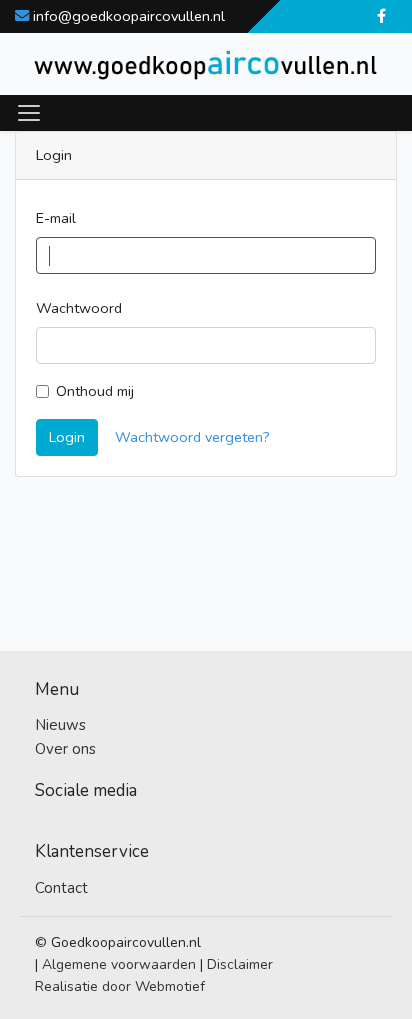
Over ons (65, 749)
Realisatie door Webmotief (120, 986)
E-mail (56, 218)
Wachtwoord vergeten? (192, 437)
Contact (61, 888)
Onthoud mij (95, 391)
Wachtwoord (79, 308)
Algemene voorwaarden (119, 964)
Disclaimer (240, 964)
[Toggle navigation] (29, 113)
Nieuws (60, 725)
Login (67, 437)
